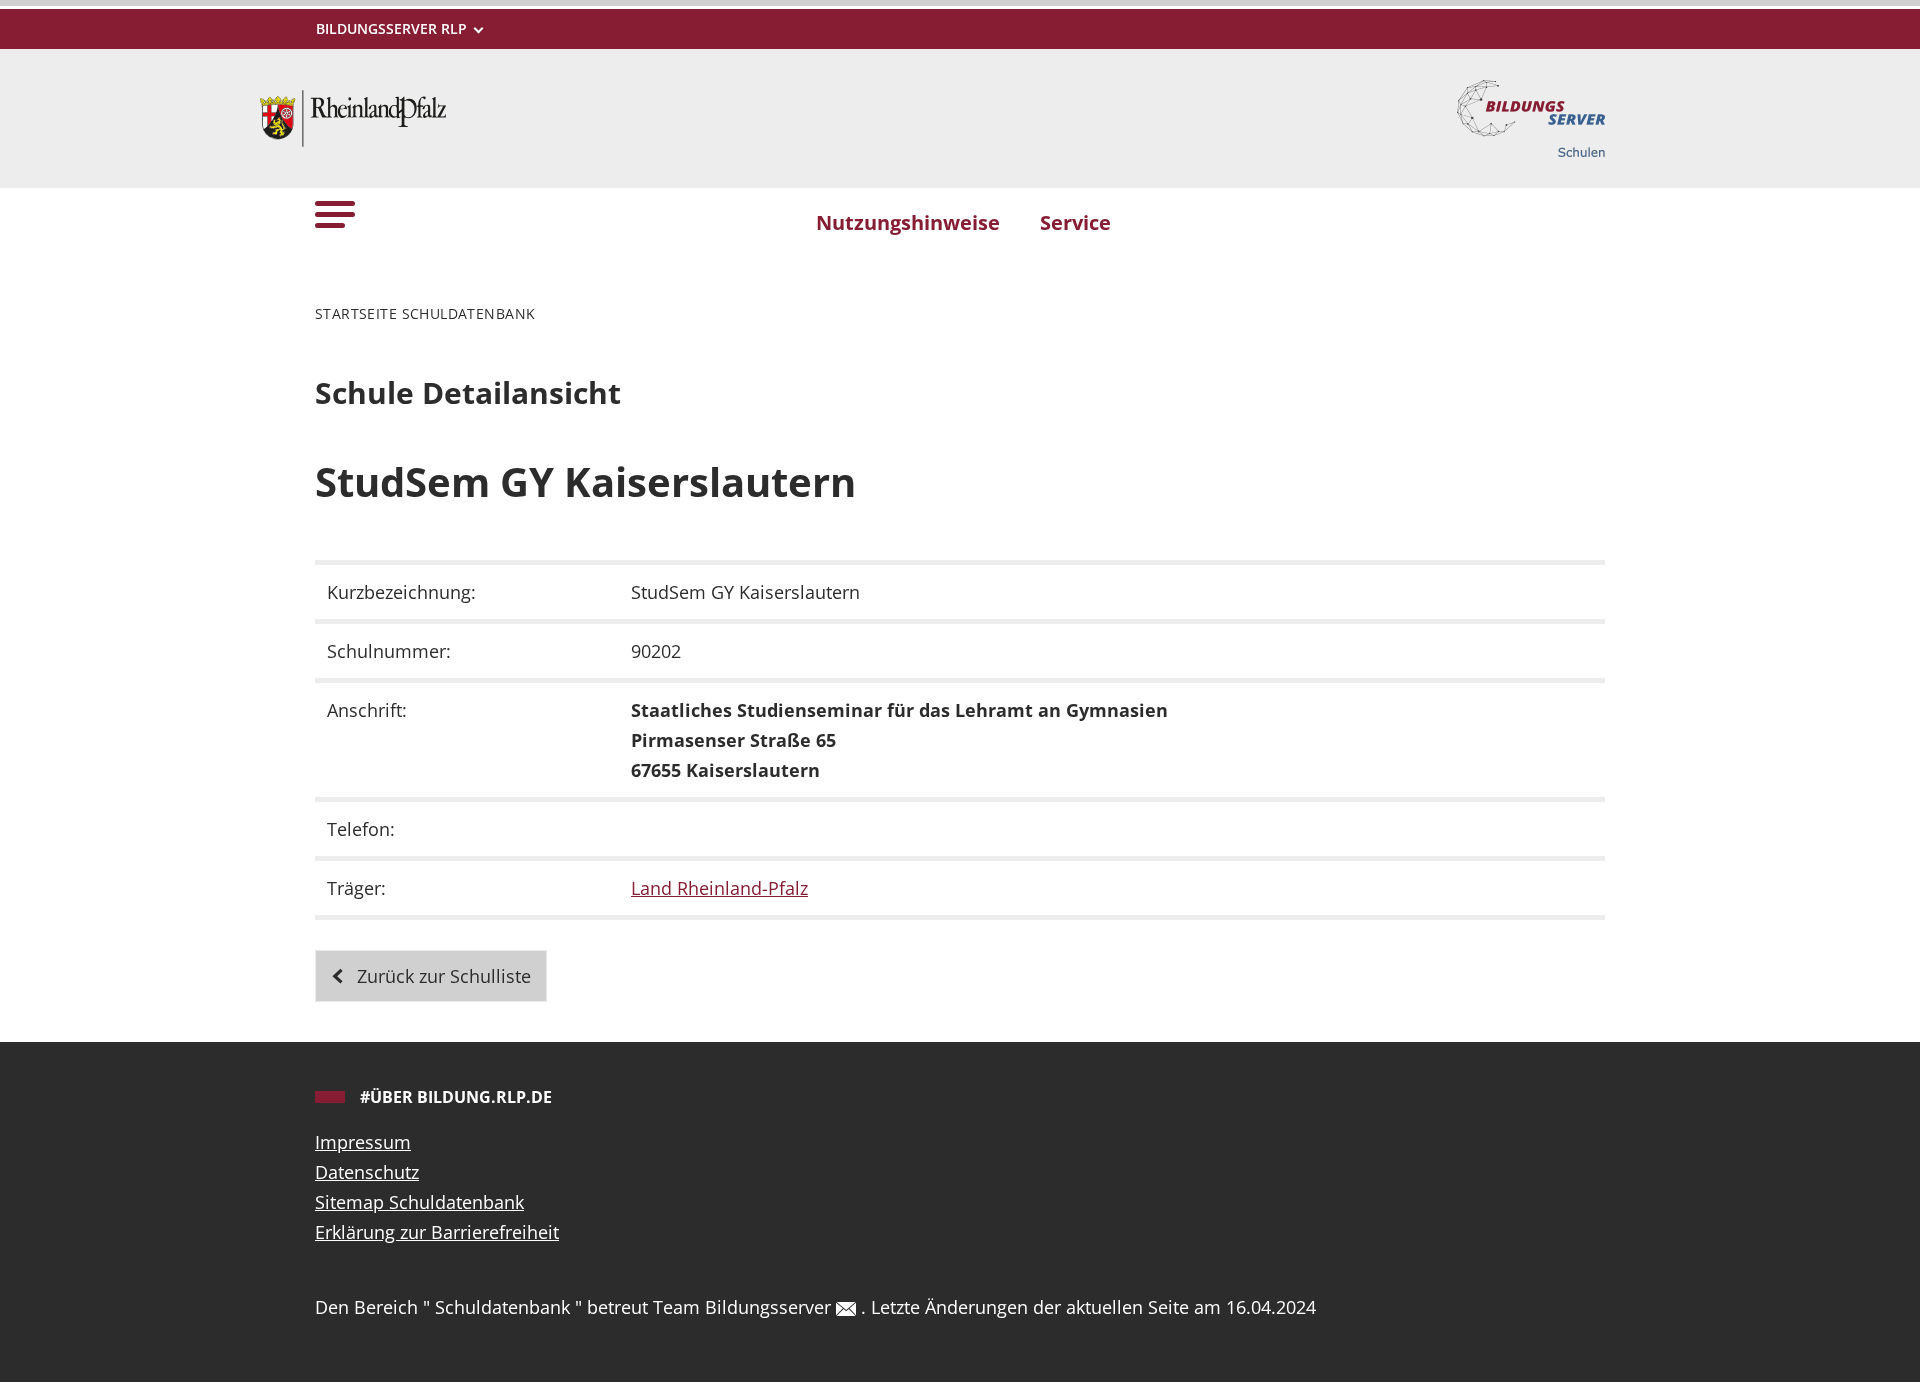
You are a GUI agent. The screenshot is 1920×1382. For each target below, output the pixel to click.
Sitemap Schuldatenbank (419, 1202)
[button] (335, 213)
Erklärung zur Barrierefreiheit (437, 1232)
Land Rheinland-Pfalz (719, 888)
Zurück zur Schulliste (441, 976)
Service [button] (1075, 222)
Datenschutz (367, 1172)
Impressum (363, 1142)
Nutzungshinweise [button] (908, 222)
